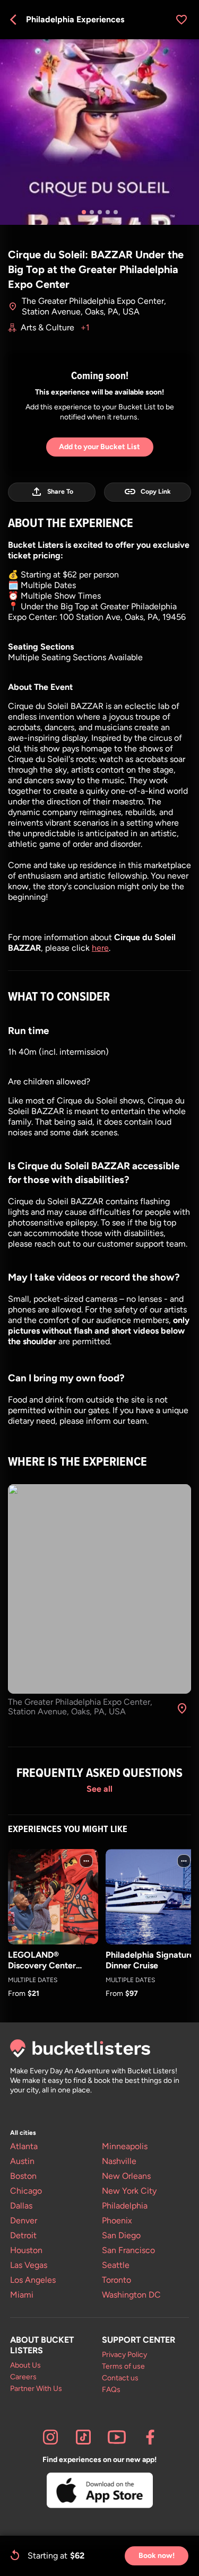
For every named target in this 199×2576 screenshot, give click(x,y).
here (100, 948)
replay (15, 2555)
